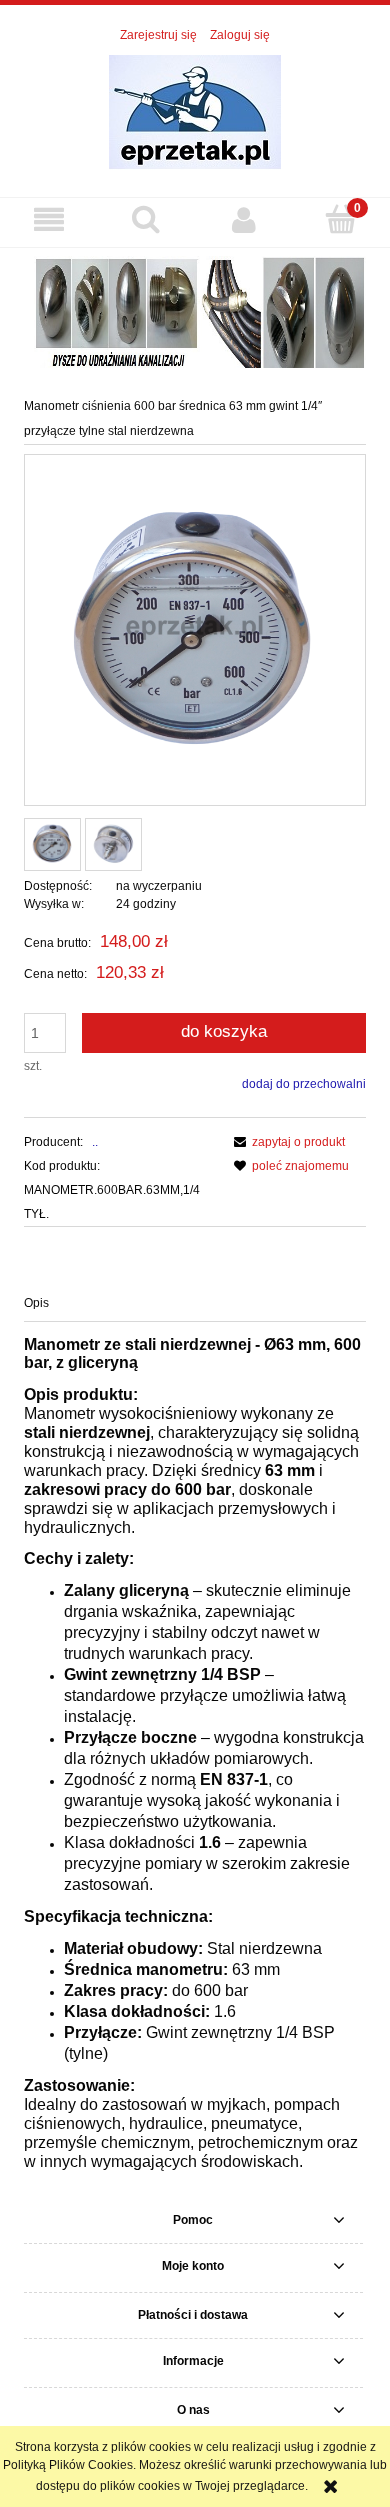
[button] (49, 219)
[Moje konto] (244, 219)
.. (95, 1142)
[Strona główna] (195, 110)
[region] (195, 310)
